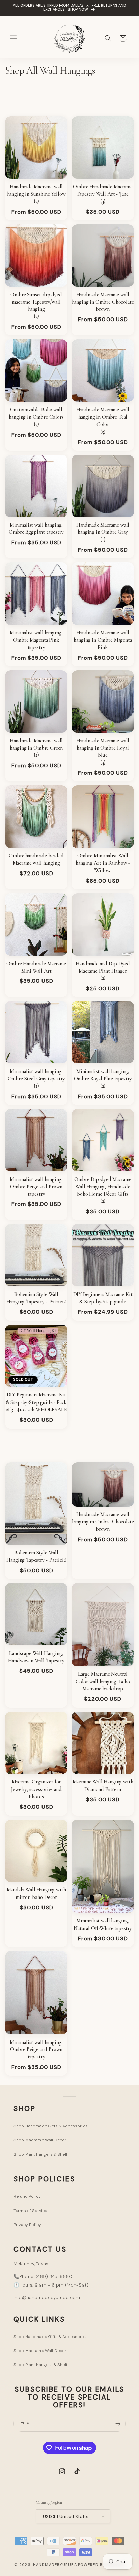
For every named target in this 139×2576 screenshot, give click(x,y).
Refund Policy (27, 2196)
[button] (13, 38)
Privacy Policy (27, 2225)
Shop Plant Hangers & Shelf (40, 2154)
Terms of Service (30, 2211)
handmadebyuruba (55, 2565)
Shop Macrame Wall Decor (40, 2140)
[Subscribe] (118, 2424)
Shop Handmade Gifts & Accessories (51, 2126)
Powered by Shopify (101, 2565)
